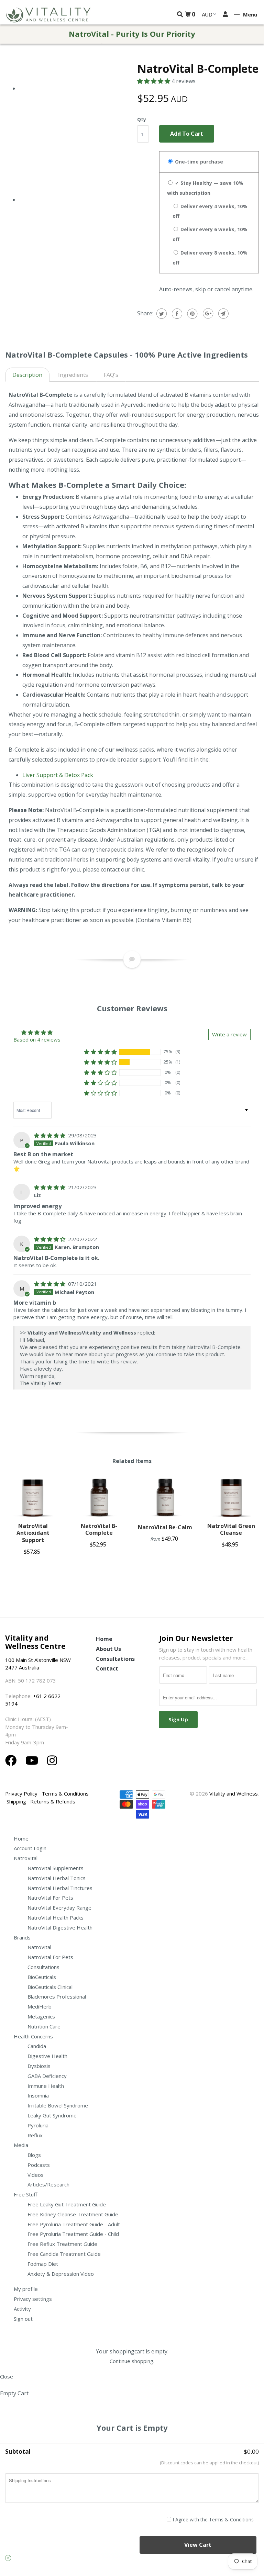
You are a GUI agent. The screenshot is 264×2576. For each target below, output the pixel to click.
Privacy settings (33, 2299)
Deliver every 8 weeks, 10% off (210, 258)
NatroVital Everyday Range (59, 1908)
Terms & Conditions (65, 1793)
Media (21, 2145)
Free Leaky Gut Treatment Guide (67, 2204)
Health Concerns (33, 2036)
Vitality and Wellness (234, 1793)
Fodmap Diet (43, 2264)
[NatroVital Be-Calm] (165, 1498)
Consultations (115, 1659)
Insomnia (38, 2095)
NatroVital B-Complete (99, 1529)
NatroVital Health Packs (56, 1917)
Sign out (23, 2319)
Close (7, 2376)
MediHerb (40, 2006)
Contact (107, 1668)
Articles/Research (48, 2184)
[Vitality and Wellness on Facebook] (12, 1760)
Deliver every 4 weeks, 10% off (210, 211)
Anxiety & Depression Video (61, 2274)
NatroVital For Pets (50, 1898)
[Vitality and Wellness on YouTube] (33, 1760)
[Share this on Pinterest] (192, 314)
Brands (22, 1937)
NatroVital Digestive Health (60, 1927)
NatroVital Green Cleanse (231, 1529)
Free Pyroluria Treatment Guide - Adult (74, 2224)
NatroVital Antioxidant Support (33, 1533)
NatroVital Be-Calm (165, 1527)
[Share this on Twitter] (161, 314)
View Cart (198, 2545)
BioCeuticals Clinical (50, 1987)
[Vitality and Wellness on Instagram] (52, 1760)
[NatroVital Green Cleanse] (231, 1498)
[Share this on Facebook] (176, 314)
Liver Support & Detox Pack (58, 775)
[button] (154, 81)
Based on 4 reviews (37, 1039)
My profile (26, 2289)
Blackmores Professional (57, 1996)
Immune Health (46, 2086)
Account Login (30, 1848)
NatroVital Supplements (56, 1868)
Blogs (34, 2155)
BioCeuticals (42, 1977)
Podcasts (39, 2165)
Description (27, 375)
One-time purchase (198, 162)
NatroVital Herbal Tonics (57, 1878)
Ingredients (73, 375)
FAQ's (111, 375)
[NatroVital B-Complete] (99, 1498)
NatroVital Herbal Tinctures (60, 1888)
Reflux (35, 2135)
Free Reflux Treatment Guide (62, 2244)
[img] (50, 1135)
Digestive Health (47, 2056)
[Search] (180, 14)
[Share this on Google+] (207, 314)
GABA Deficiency (47, 2076)
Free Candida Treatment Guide (64, 2254)
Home (104, 1639)
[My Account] (225, 14)
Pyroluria (38, 2125)
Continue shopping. (132, 2361)
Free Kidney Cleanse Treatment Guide (73, 2214)
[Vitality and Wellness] (48, 15)
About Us (108, 1649)
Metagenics (41, 2016)
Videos (36, 2175)
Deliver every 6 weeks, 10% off (210, 234)
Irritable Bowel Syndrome (58, 2105)
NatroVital (26, 1858)
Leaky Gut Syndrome (52, 2115)
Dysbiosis (39, 2066)
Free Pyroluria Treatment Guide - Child (73, 2234)
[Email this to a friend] (223, 314)
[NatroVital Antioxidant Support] (33, 1498)
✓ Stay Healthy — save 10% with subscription (205, 188)
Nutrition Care (44, 2026)
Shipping (16, 1801)
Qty (142, 119)
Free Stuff (25, 2194)
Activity (22, 2309)
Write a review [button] (229, 1034)
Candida (37, 2046)
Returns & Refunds (53, 1801)
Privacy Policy (21, 1793)
